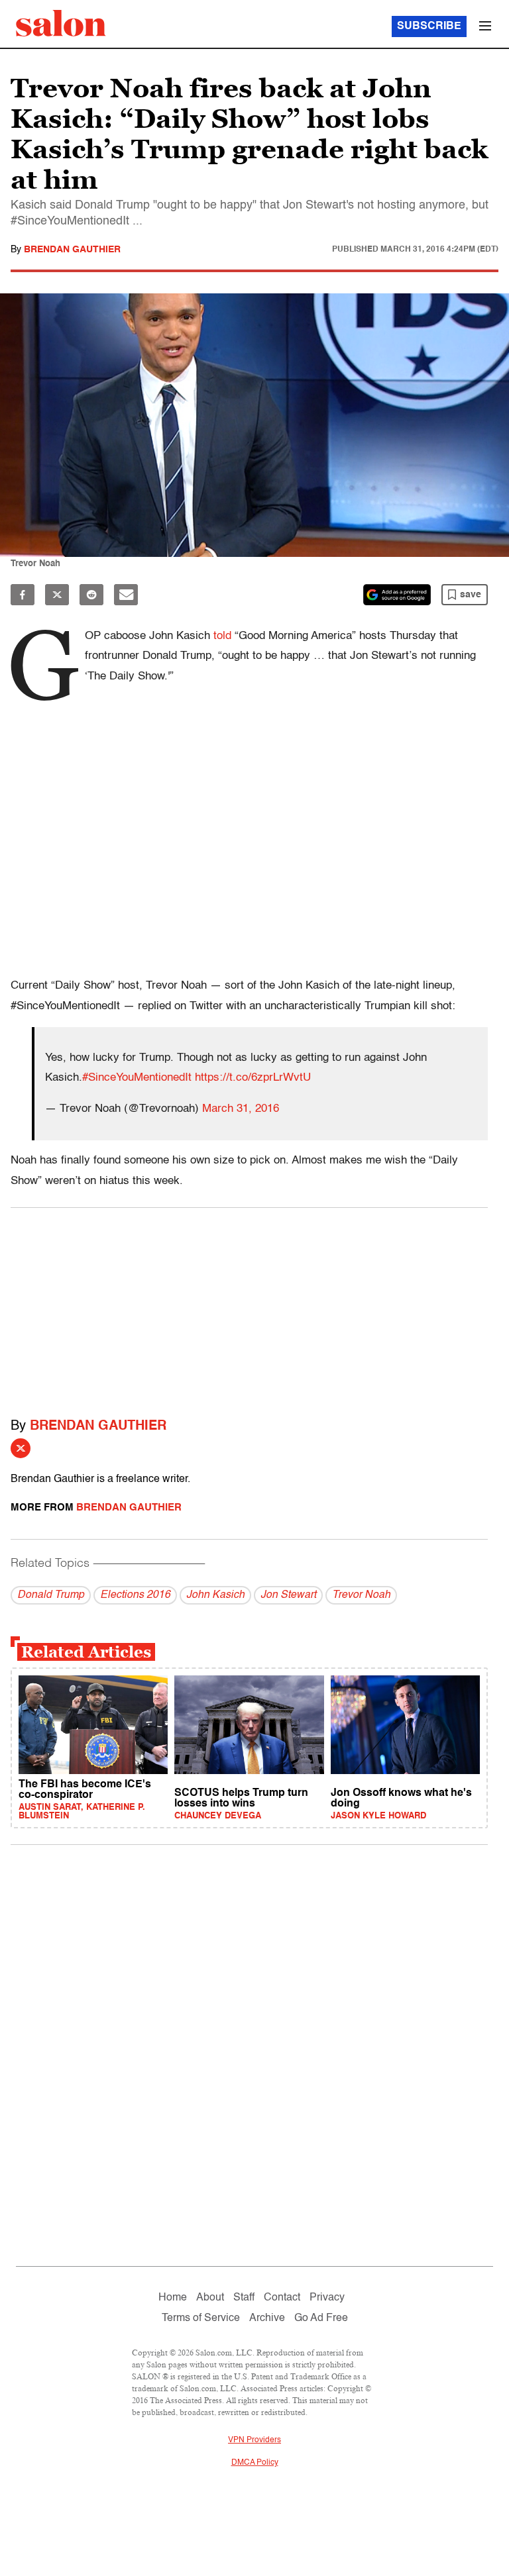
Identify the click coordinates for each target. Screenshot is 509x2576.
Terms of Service (201, 2318)
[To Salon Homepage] (61, 23)
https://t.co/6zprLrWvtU (253, 1078)
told (222, 636)
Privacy (327, 2298)
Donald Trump (51, 1595)
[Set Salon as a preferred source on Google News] (397, 595)
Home (173, 2298)
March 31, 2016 (241, 1109)
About (210, 2298)
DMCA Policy (255, 2463)
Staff (244, 2298)
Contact (282, 2298)
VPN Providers (254, 2440)
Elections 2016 (135, 1595)
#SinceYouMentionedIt (137, 1078)
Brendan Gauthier (72, 250)
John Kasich (215, 1595)
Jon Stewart (288, 1595)
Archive (267, 2318)
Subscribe (429, 26)
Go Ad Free (321, 2318)
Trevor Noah (361, 1595)
